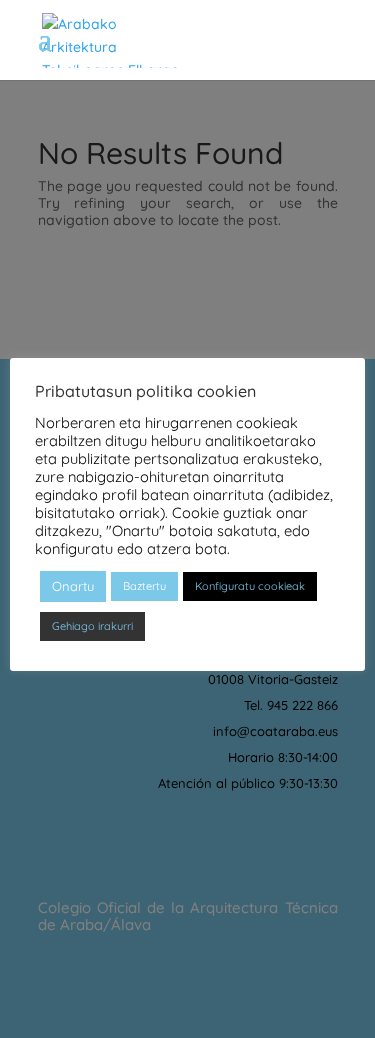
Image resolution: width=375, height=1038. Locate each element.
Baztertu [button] (144, 586)
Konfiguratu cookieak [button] (250, 586)
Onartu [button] (73, 586)
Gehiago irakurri (92, 626)
